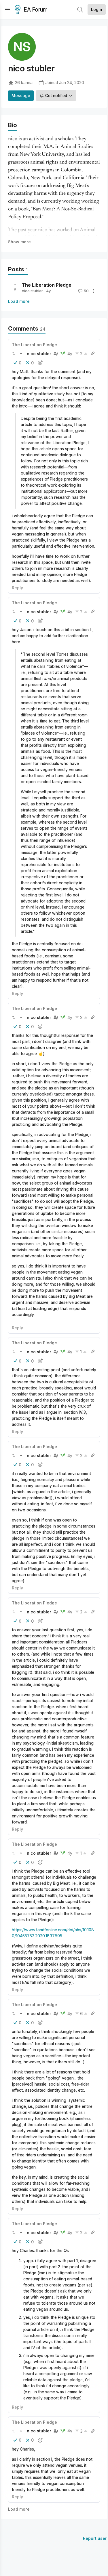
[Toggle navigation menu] (7, 10)
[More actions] (94, 291)
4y (70, 354)
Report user (95, 2538)
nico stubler (32, 291)
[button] (14, 353)
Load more (19, 301)
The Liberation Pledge (47, 285)
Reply (17, 588)
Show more (19, 242)
